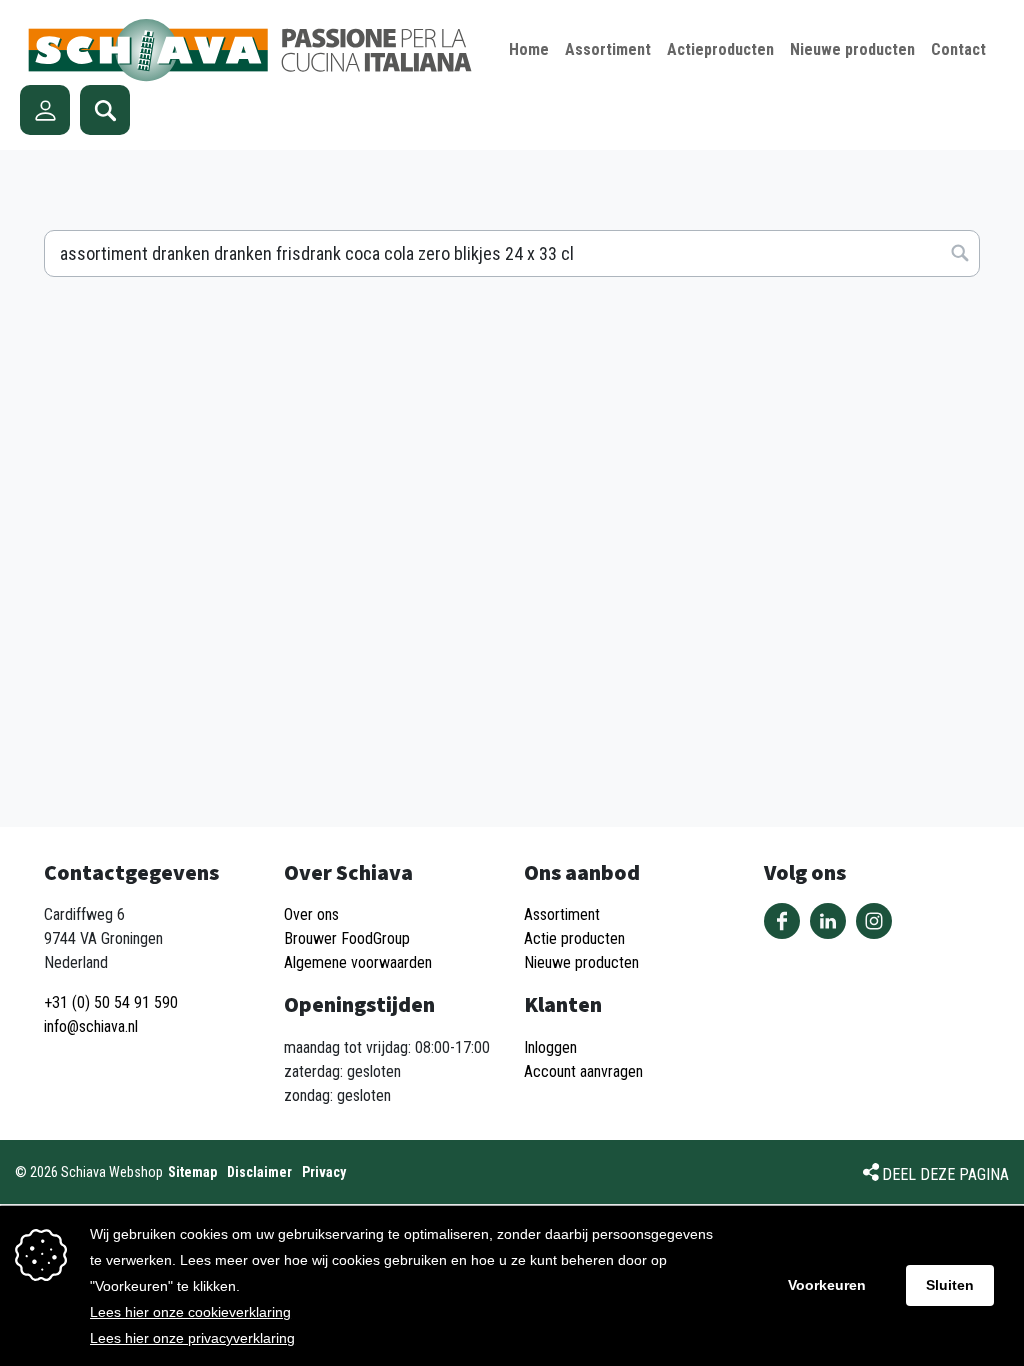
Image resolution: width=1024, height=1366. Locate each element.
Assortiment (562, 914)
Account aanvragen (583, 1071)
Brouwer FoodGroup (347, 938)
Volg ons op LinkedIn (828, 921)
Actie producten (574, 938)
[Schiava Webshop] (250, 50)
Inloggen (550, 1047)
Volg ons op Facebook (782, 921)
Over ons (311, 914)
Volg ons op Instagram (874, 921)
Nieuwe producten (581, 962)
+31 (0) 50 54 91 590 (111, 1002)
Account (45, 110)
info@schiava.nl (91, 1026)
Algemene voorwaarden (358, 962)
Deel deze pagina (945, 1174)
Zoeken (105, 110)
